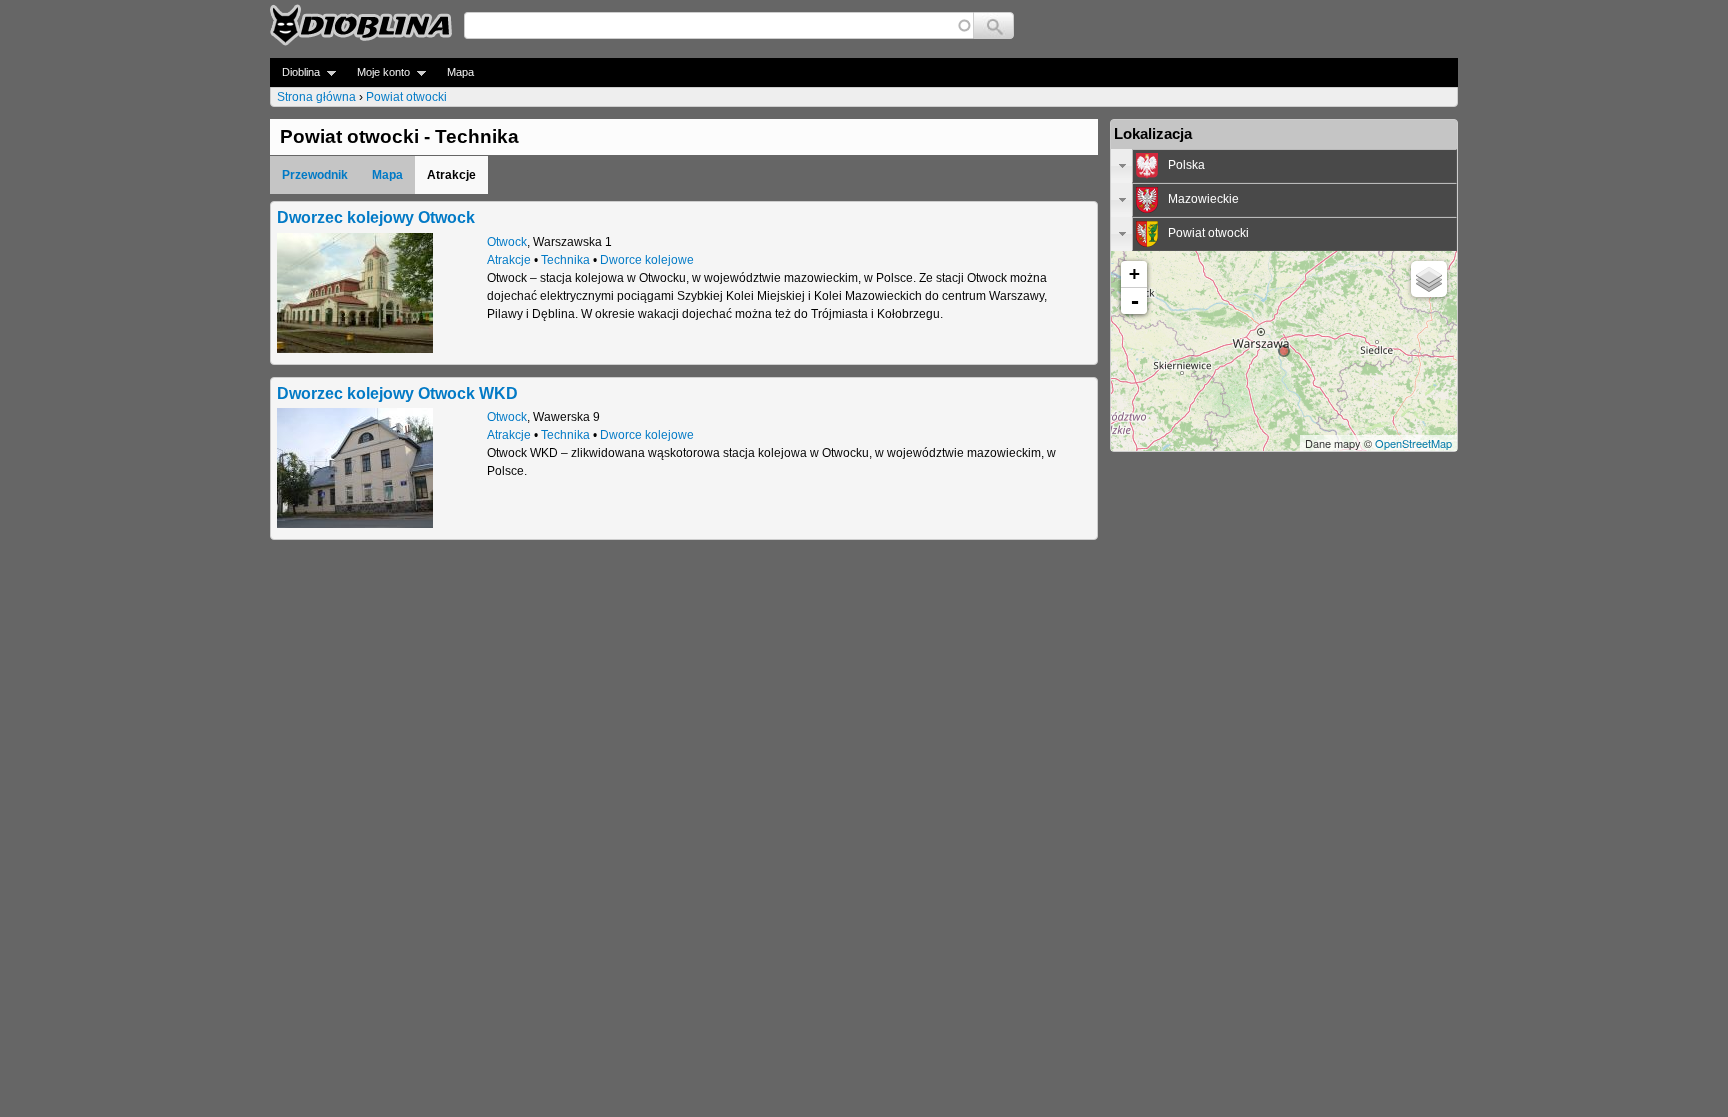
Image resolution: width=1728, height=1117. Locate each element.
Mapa (460, 72)
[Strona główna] (361, 25)
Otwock (507, 242)
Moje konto (377, 72)
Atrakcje (509, 260)
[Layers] (1429, 279)
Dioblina (295, 72)
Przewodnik (315, 175)
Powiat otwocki (406, 97)
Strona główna (316, 97)
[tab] (1284, 166)
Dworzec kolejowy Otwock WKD (397, 393)
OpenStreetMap (1413, 443)
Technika (565, 260)
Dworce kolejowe (647, 260)
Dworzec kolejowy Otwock (376, 217)
